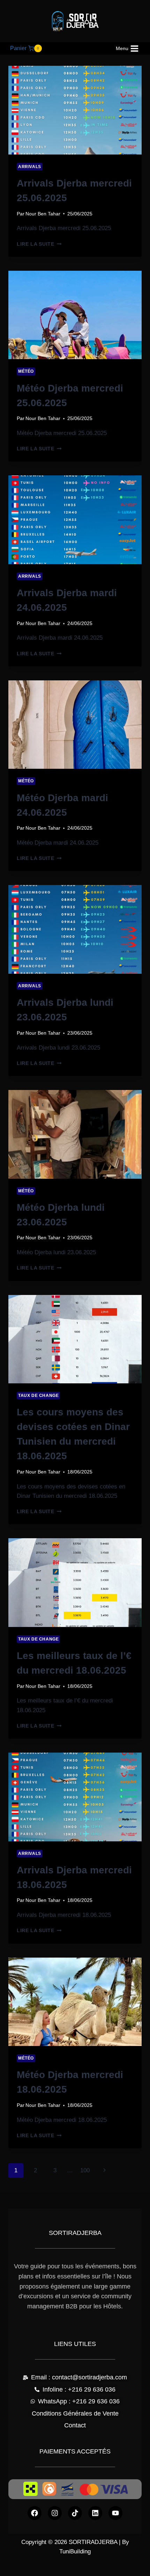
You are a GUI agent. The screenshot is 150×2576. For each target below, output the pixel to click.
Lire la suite (39, 244)
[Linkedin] (95, 2513)
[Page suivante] (105, 2171)
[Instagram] (55, 2513)
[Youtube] (115, 2513)
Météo (26, 371)
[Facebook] (35, 2513)
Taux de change (38, 1396)
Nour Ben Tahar (43, 214)
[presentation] (75, 110)
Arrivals (30, 167)
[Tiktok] (75, 2513)
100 (85, 2170)
